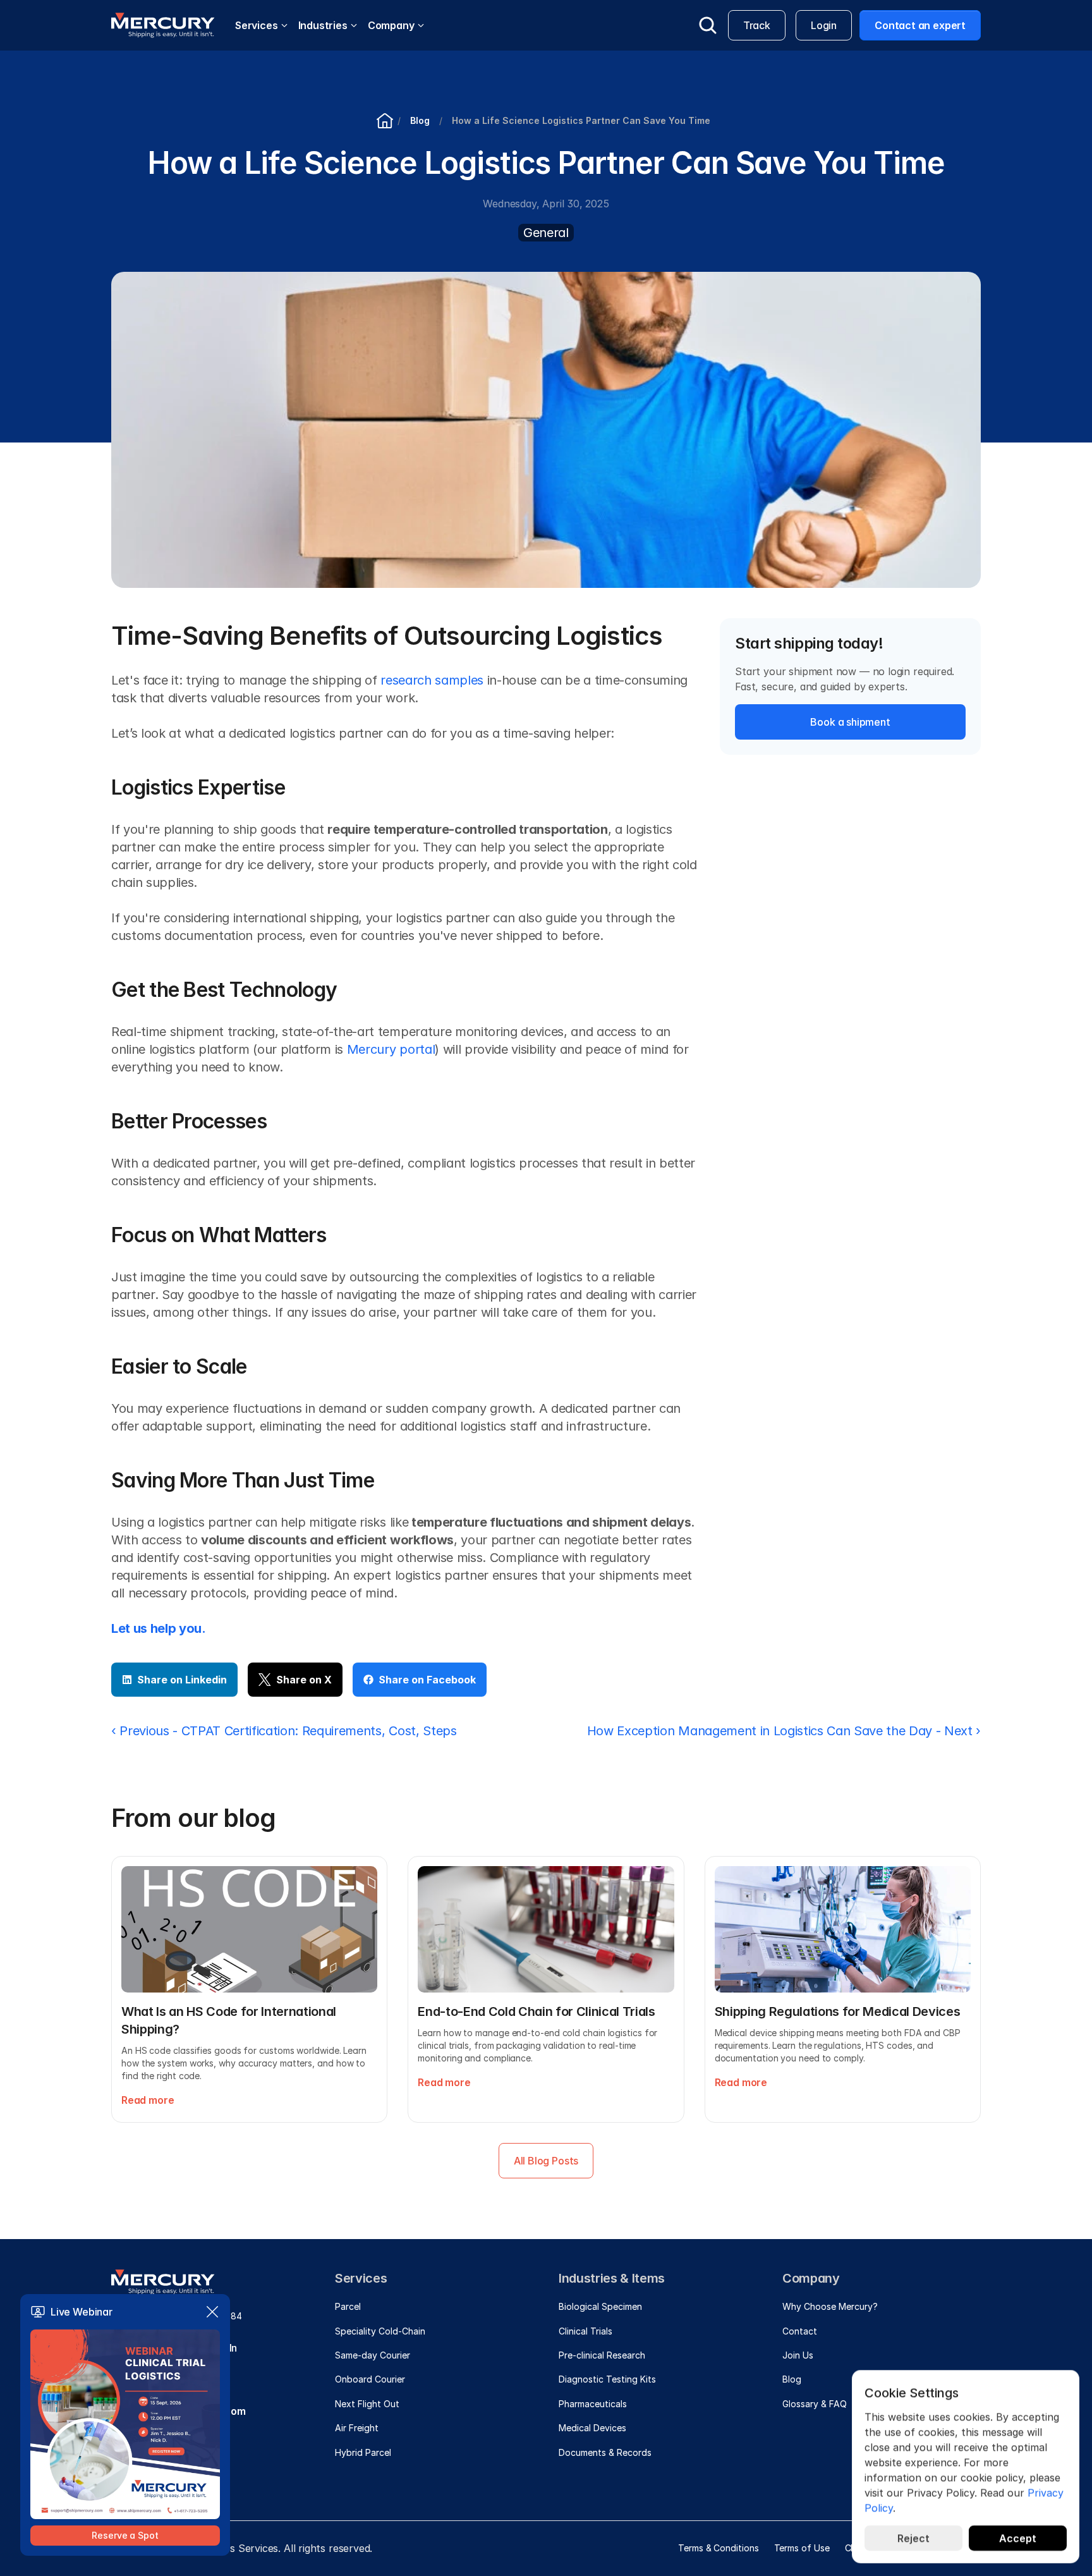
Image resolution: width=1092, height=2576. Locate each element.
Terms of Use (802, 2548)
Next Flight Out (367, 2404)
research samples (432, 680)
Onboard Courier (370, 2379)
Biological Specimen (600, 2306)
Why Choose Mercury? (830, 2306)
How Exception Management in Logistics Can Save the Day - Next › (784, 1731)
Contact (800, 2331)
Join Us (798, 2355)
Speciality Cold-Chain (380, 2331)
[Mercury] (163, 25)
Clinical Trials (585, 2331)
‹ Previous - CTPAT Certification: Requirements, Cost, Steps (284, 1731)
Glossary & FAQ (815, 2404)
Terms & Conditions (718, 2548)
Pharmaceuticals (593, 2404)
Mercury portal (391, 1049)
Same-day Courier (373, 2355)
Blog (792, 2379)
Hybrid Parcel (363, 2452)
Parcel (348, 2306)
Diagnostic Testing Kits (607, 2379)
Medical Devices (592, 2428)
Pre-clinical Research (602, 2355)
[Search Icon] (708, 25)
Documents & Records (605, 2452)
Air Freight (357, 2428)
